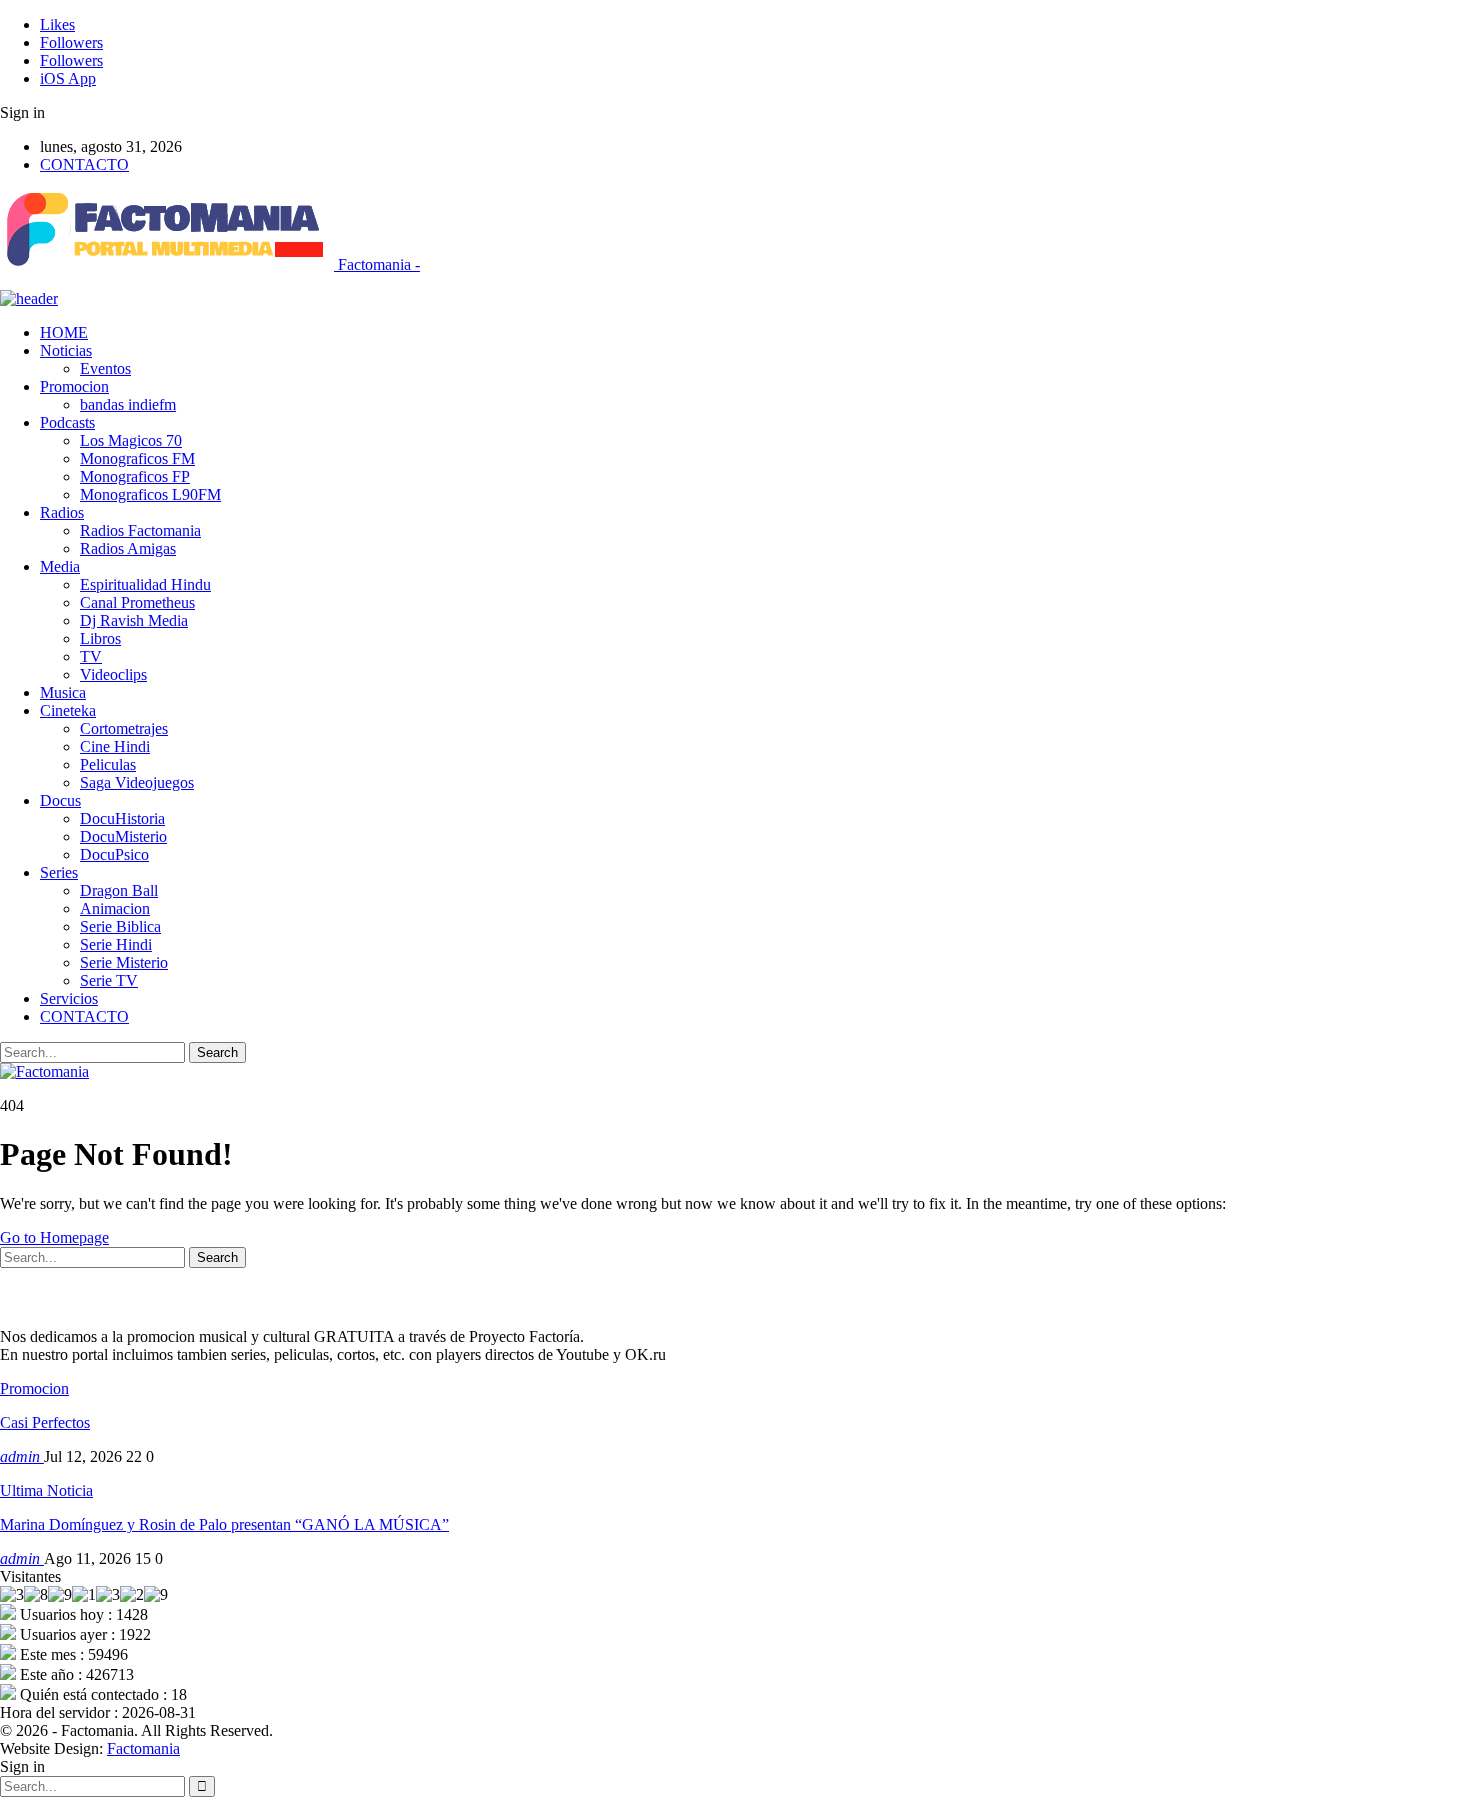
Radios (62, 512)
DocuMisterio (123, 836)
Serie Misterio (124, 962)
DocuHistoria (122, 818)
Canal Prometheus (137, 602)
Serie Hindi (116, 944)
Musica (63, 692)
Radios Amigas (128, 548)
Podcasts (67, 422)
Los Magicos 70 (131, 440)
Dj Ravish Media (134, 620)
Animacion (115, 908)
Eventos (105, 368)
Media (60, 566)
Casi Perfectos (45, 1422)
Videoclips (113, 674)
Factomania (143, 1748)
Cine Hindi (115, 746)
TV (91, 656)
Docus (60, 800)
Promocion (74, 386)
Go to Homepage (54, 1237)
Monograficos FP (135, 476)
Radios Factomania (140, 530)
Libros (100, 638)
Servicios (69, 998)
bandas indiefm (128, 404)
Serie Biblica (120, 926)
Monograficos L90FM (150, 494)
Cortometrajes (124, 728)
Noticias (66, 350)
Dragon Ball (119, 890)
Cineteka (68, 710)
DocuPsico (114, 854)
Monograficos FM (137, 458)
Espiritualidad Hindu (145, 584)
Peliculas (108, 764)
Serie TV (109, 980)
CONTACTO (84, 164)
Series (59, 872)
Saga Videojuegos (137, 782)
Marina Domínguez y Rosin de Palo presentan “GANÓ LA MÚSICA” (224, 1524)
